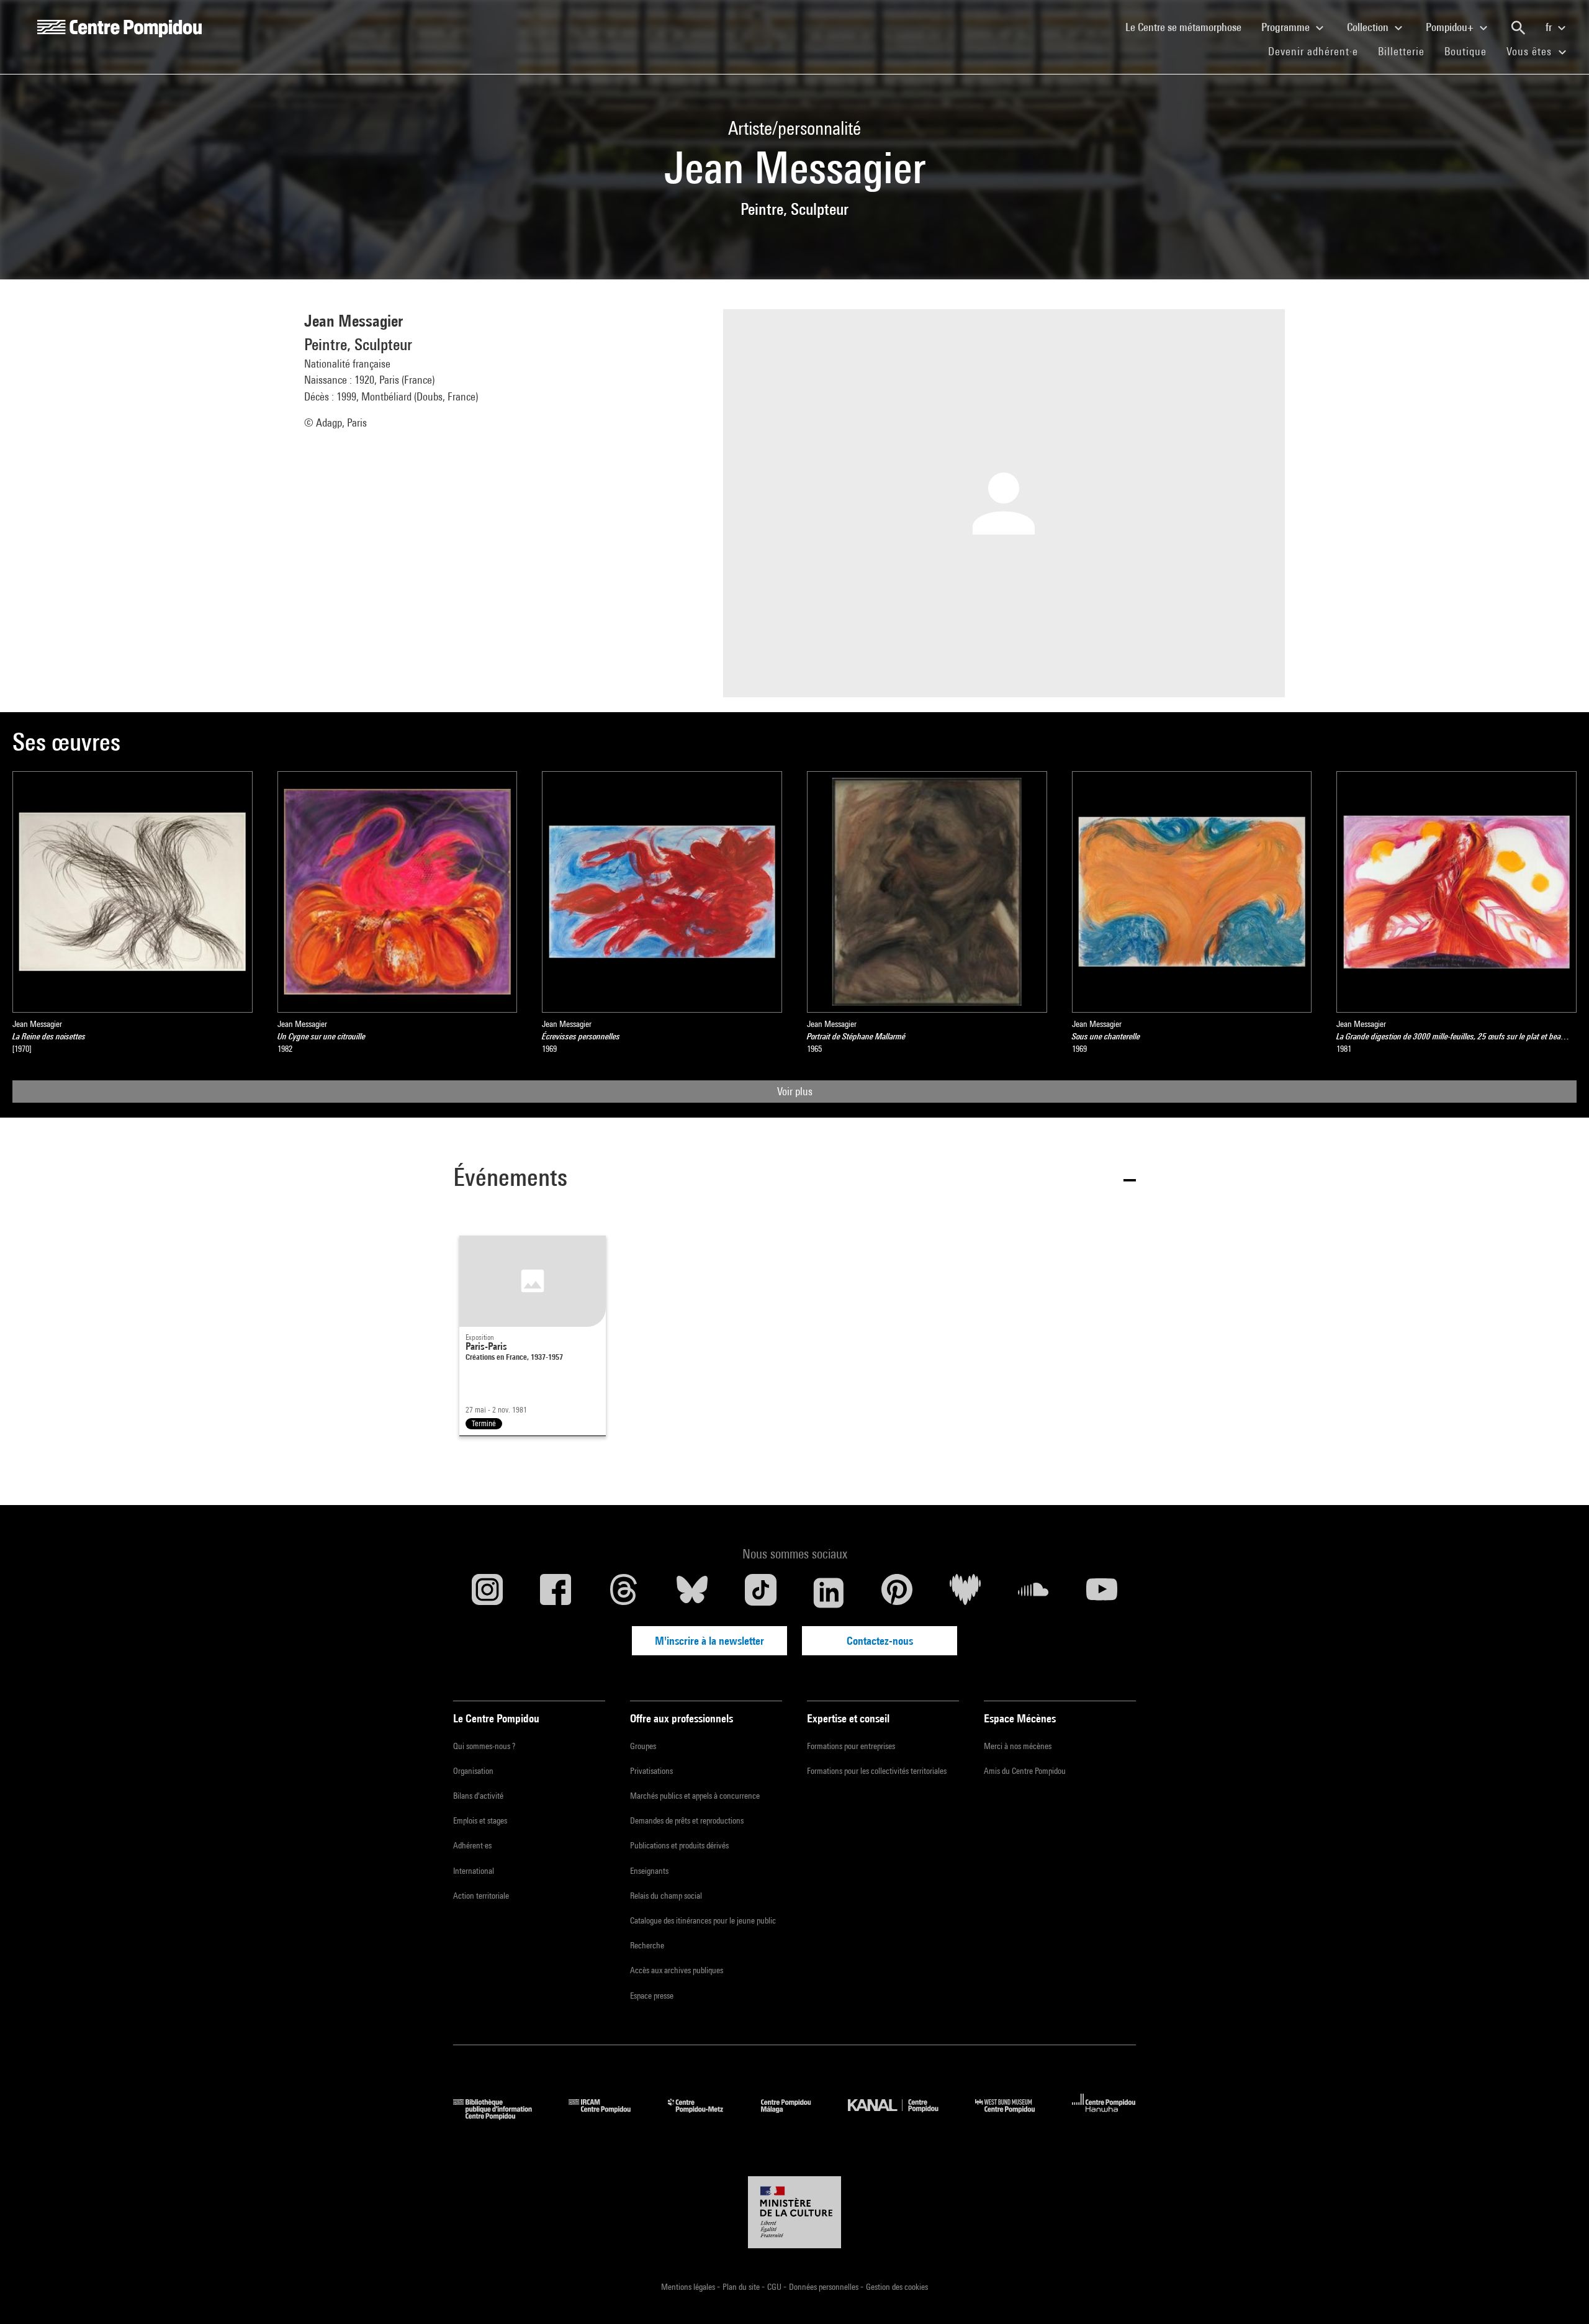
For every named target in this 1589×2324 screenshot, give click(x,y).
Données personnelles (825, 2287)
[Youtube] (1102, 1593)
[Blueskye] (692, 1593)
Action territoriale (481, 1896)
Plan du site (742, 2287)
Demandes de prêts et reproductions (687, 1820)
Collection (1369, 27)
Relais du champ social (666, 1896)
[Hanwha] (1104, 2116)
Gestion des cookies (897, 2287)
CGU (775, 2287)
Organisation (473, 1771)
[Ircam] (609, 2116)
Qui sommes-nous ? (484, 1746)
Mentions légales (689, 2287)
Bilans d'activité (478, 1796)
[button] (794, 1179)
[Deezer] (965, 1593)
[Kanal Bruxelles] (902, 2116)
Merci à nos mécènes (1018, 1746)
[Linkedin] (829, 1593)
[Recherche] (1518, 28)
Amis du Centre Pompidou (1025, 1771)
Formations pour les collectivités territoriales (877, 1771)
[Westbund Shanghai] (1014, 2116)
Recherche (647, 1945)
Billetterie (1401, 51)
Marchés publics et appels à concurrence (695, 1796)
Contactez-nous (880, 1641)
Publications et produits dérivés (679, 1845)
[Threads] (624, 1593)
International (474, 1871)
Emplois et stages (480, 1820)
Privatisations (651, 1771)
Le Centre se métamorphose (1188, 27)
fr (1550, 27)
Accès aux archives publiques (677, 1970)
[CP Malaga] (795, 2116)
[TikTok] (760, 1593)
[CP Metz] (705, 2116)
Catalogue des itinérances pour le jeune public (703, 1920)
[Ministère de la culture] (794, 2212)
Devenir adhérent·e (1318, 51)
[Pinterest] (897, 1593)
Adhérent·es (472, 1845)
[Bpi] (502, 2116)
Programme (1287, 27)
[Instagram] (487, 1593)
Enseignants (649, 1871)
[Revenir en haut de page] (1560, 2295)
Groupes (643, 1746)
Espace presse (652, 1996)
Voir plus (795, 1091)
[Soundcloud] (1033, 1593)
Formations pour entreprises (851, 1746)
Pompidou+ (1451, 27)
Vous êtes (1531, 51)
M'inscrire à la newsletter (709, 1641)
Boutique (1470, 51)
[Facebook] (556, 1593)
